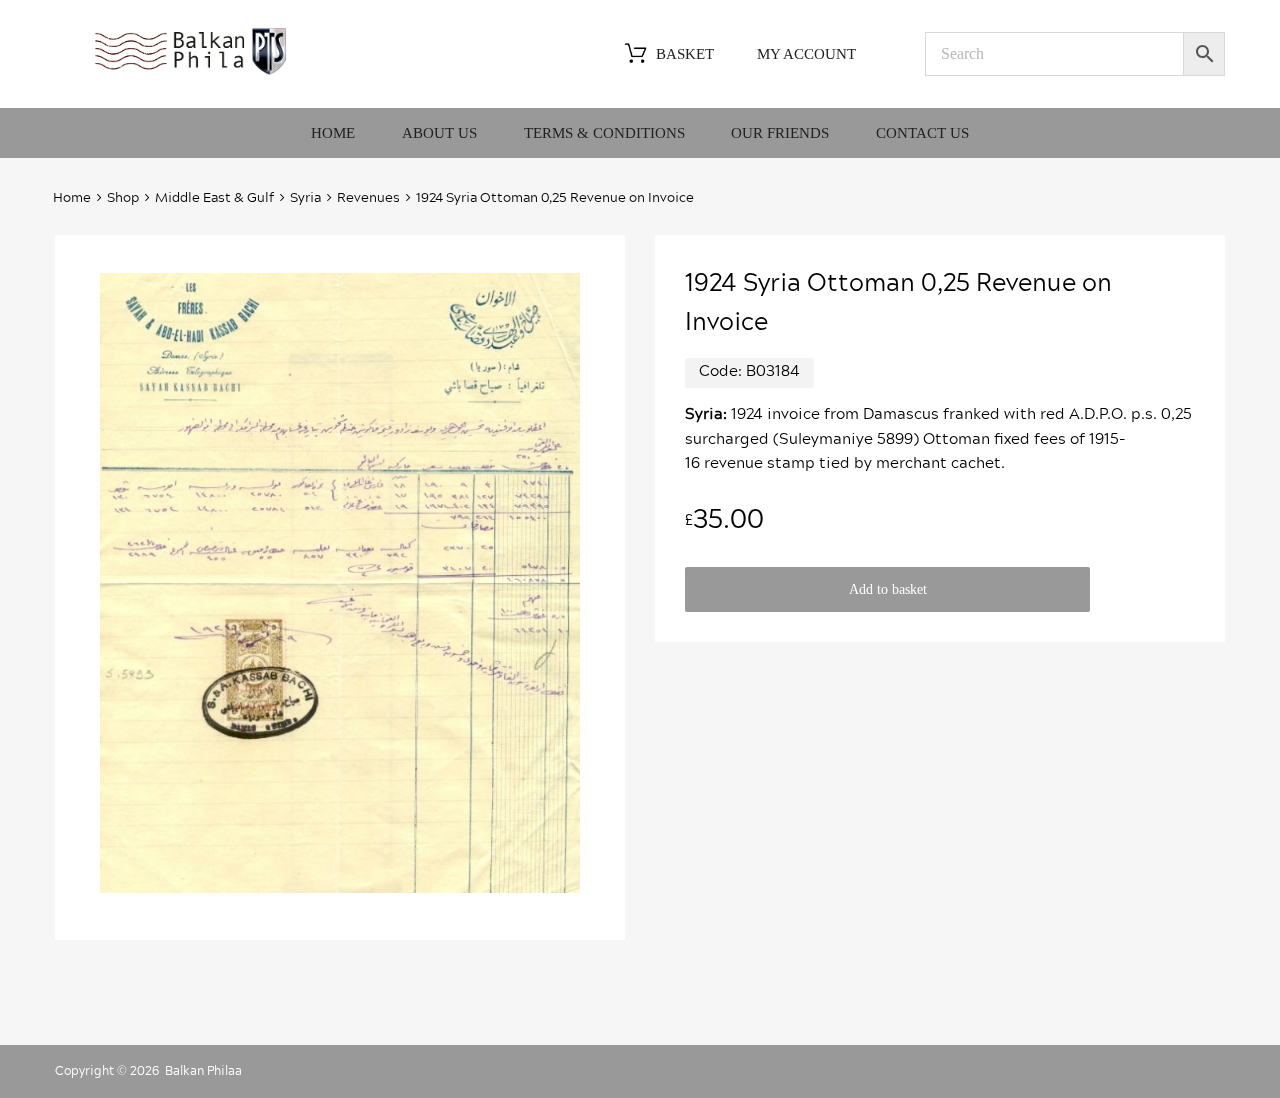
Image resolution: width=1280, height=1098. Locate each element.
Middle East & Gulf (214, 198)
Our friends (780, 133)
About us (439, 133)
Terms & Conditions (604, 133)
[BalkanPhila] (191, 73)
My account (806, 54)
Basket (685, 54)
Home (333, 133)
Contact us (922, 133)
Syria (305, 198)
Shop (123, 198)
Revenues (368, 198)
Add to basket (888, 589)
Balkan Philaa (203, 1071)
